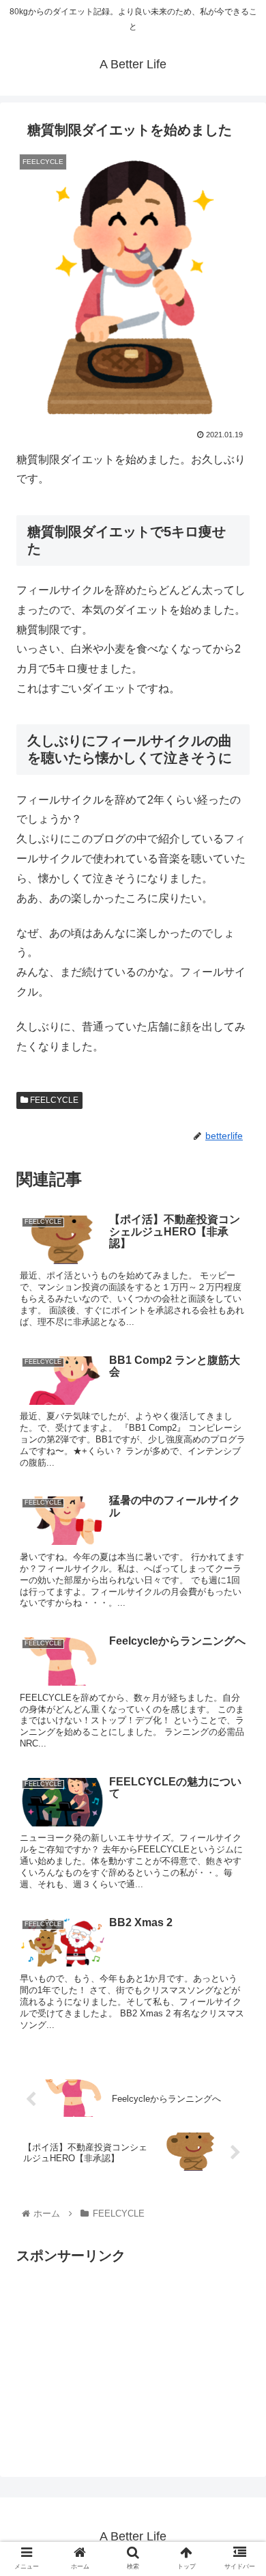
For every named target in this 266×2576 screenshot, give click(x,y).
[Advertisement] (131, 2363)
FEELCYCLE (53, 1100)
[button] (239, 1666)
